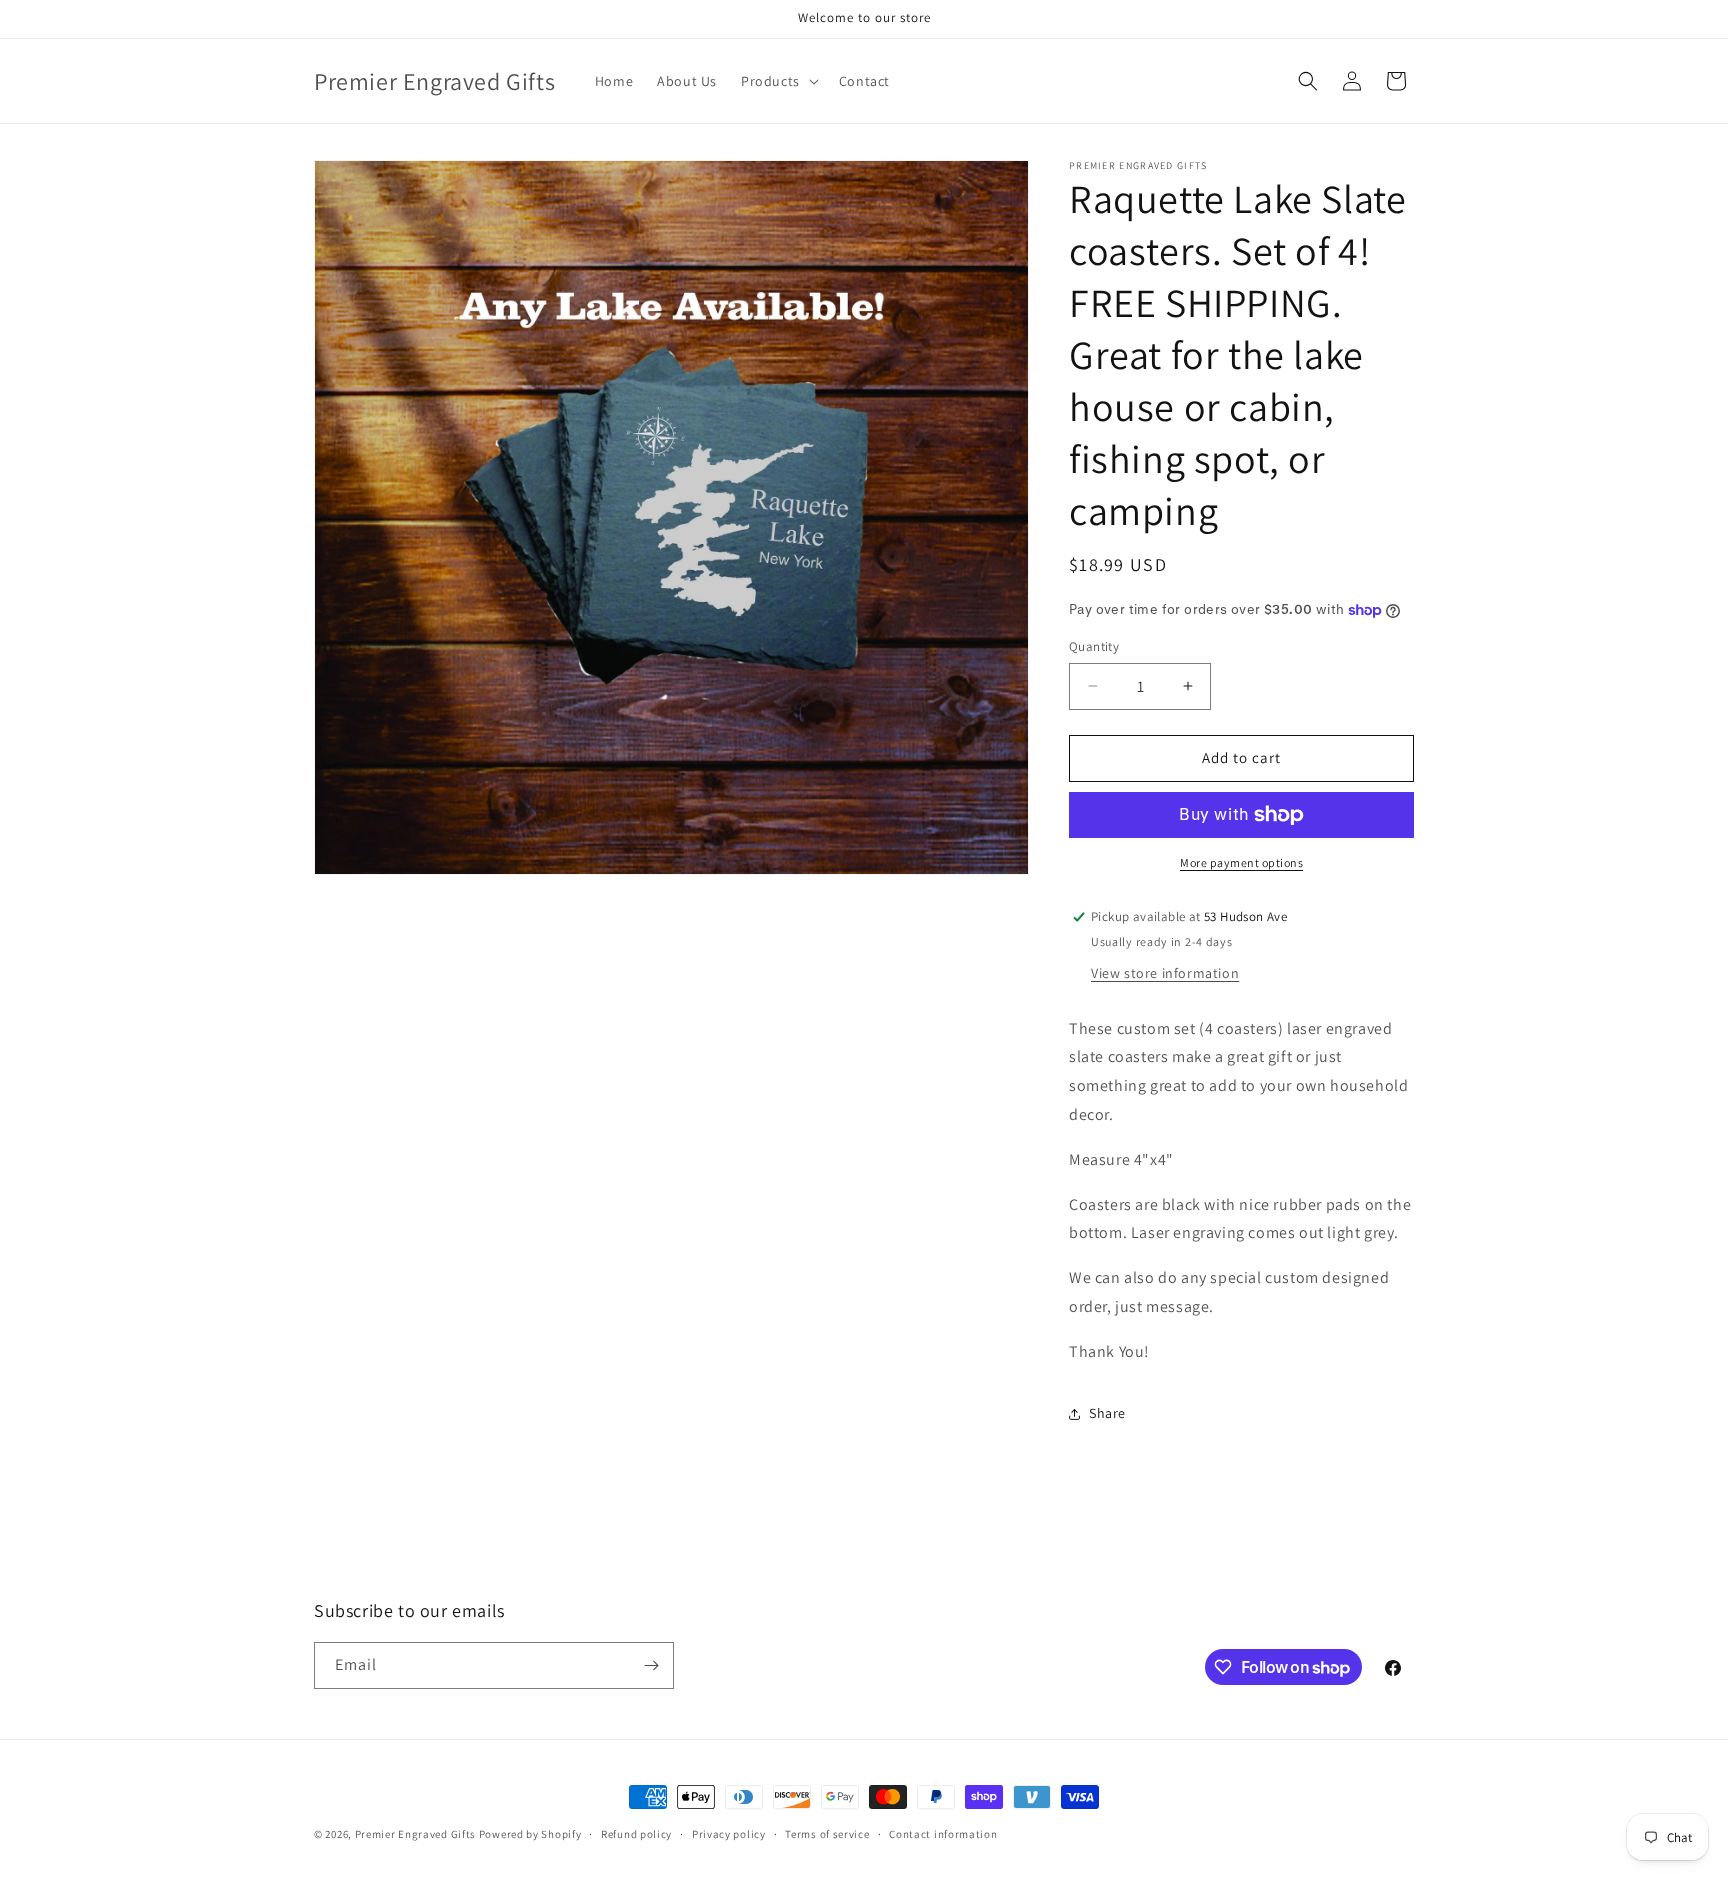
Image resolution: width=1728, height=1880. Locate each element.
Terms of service (827, 1834)
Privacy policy (729, 1834)
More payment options (1241, 862)
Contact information (943, 1834)
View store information (1165, 973)
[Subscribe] (651, 1665)
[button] (778, 81)
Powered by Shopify (530, 1834)
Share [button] (1107, 1413)
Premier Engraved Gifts (415, 1834)
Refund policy (636, 1834)
